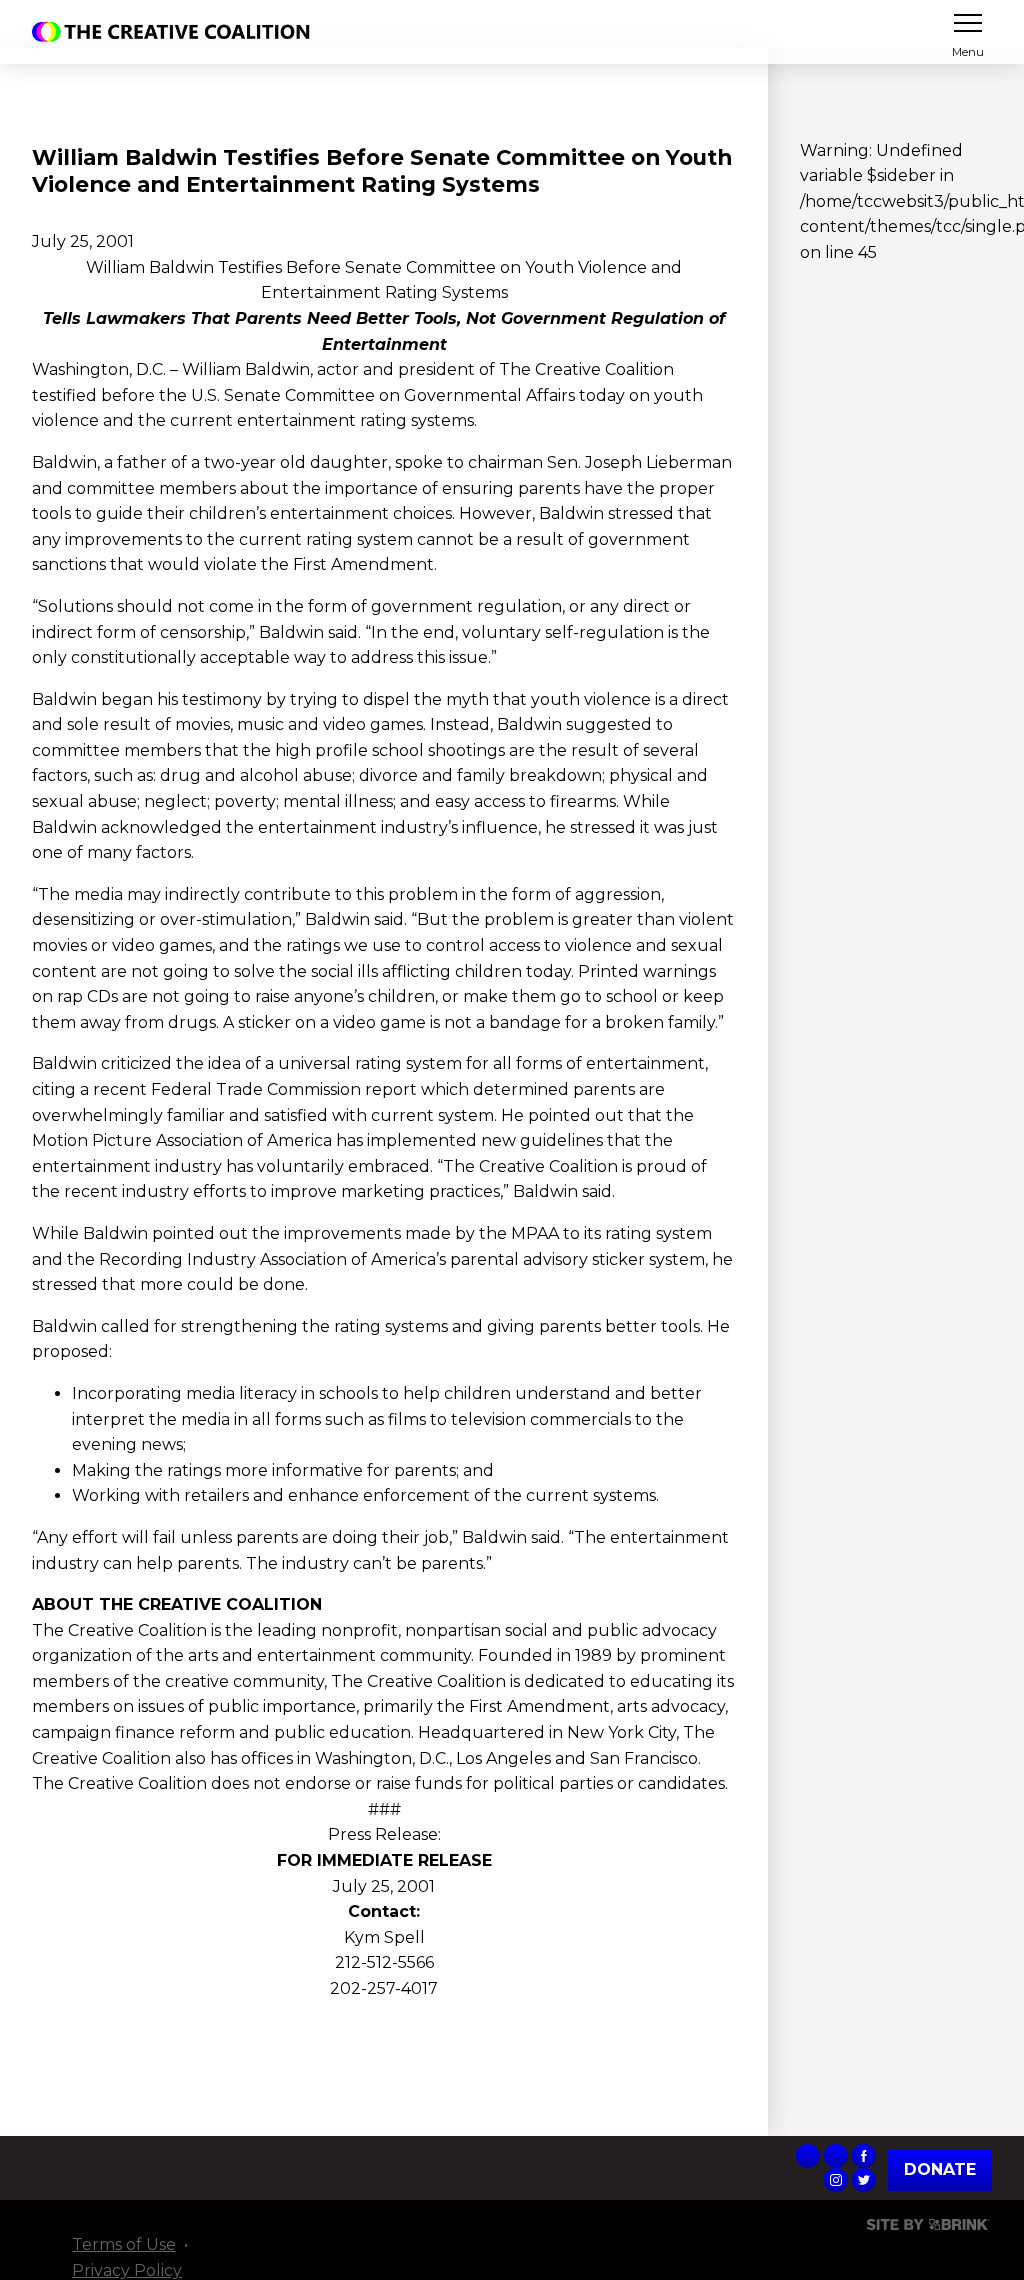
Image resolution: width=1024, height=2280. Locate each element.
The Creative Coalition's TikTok (808, 2156)
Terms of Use (124, 2244)
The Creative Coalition (176, 32)
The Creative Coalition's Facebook (864, 2156)
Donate (940, 2169)
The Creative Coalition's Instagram (836, 2180)
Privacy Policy (127, 2270)
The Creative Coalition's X (864, 2180)
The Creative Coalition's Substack (836, 2156)
